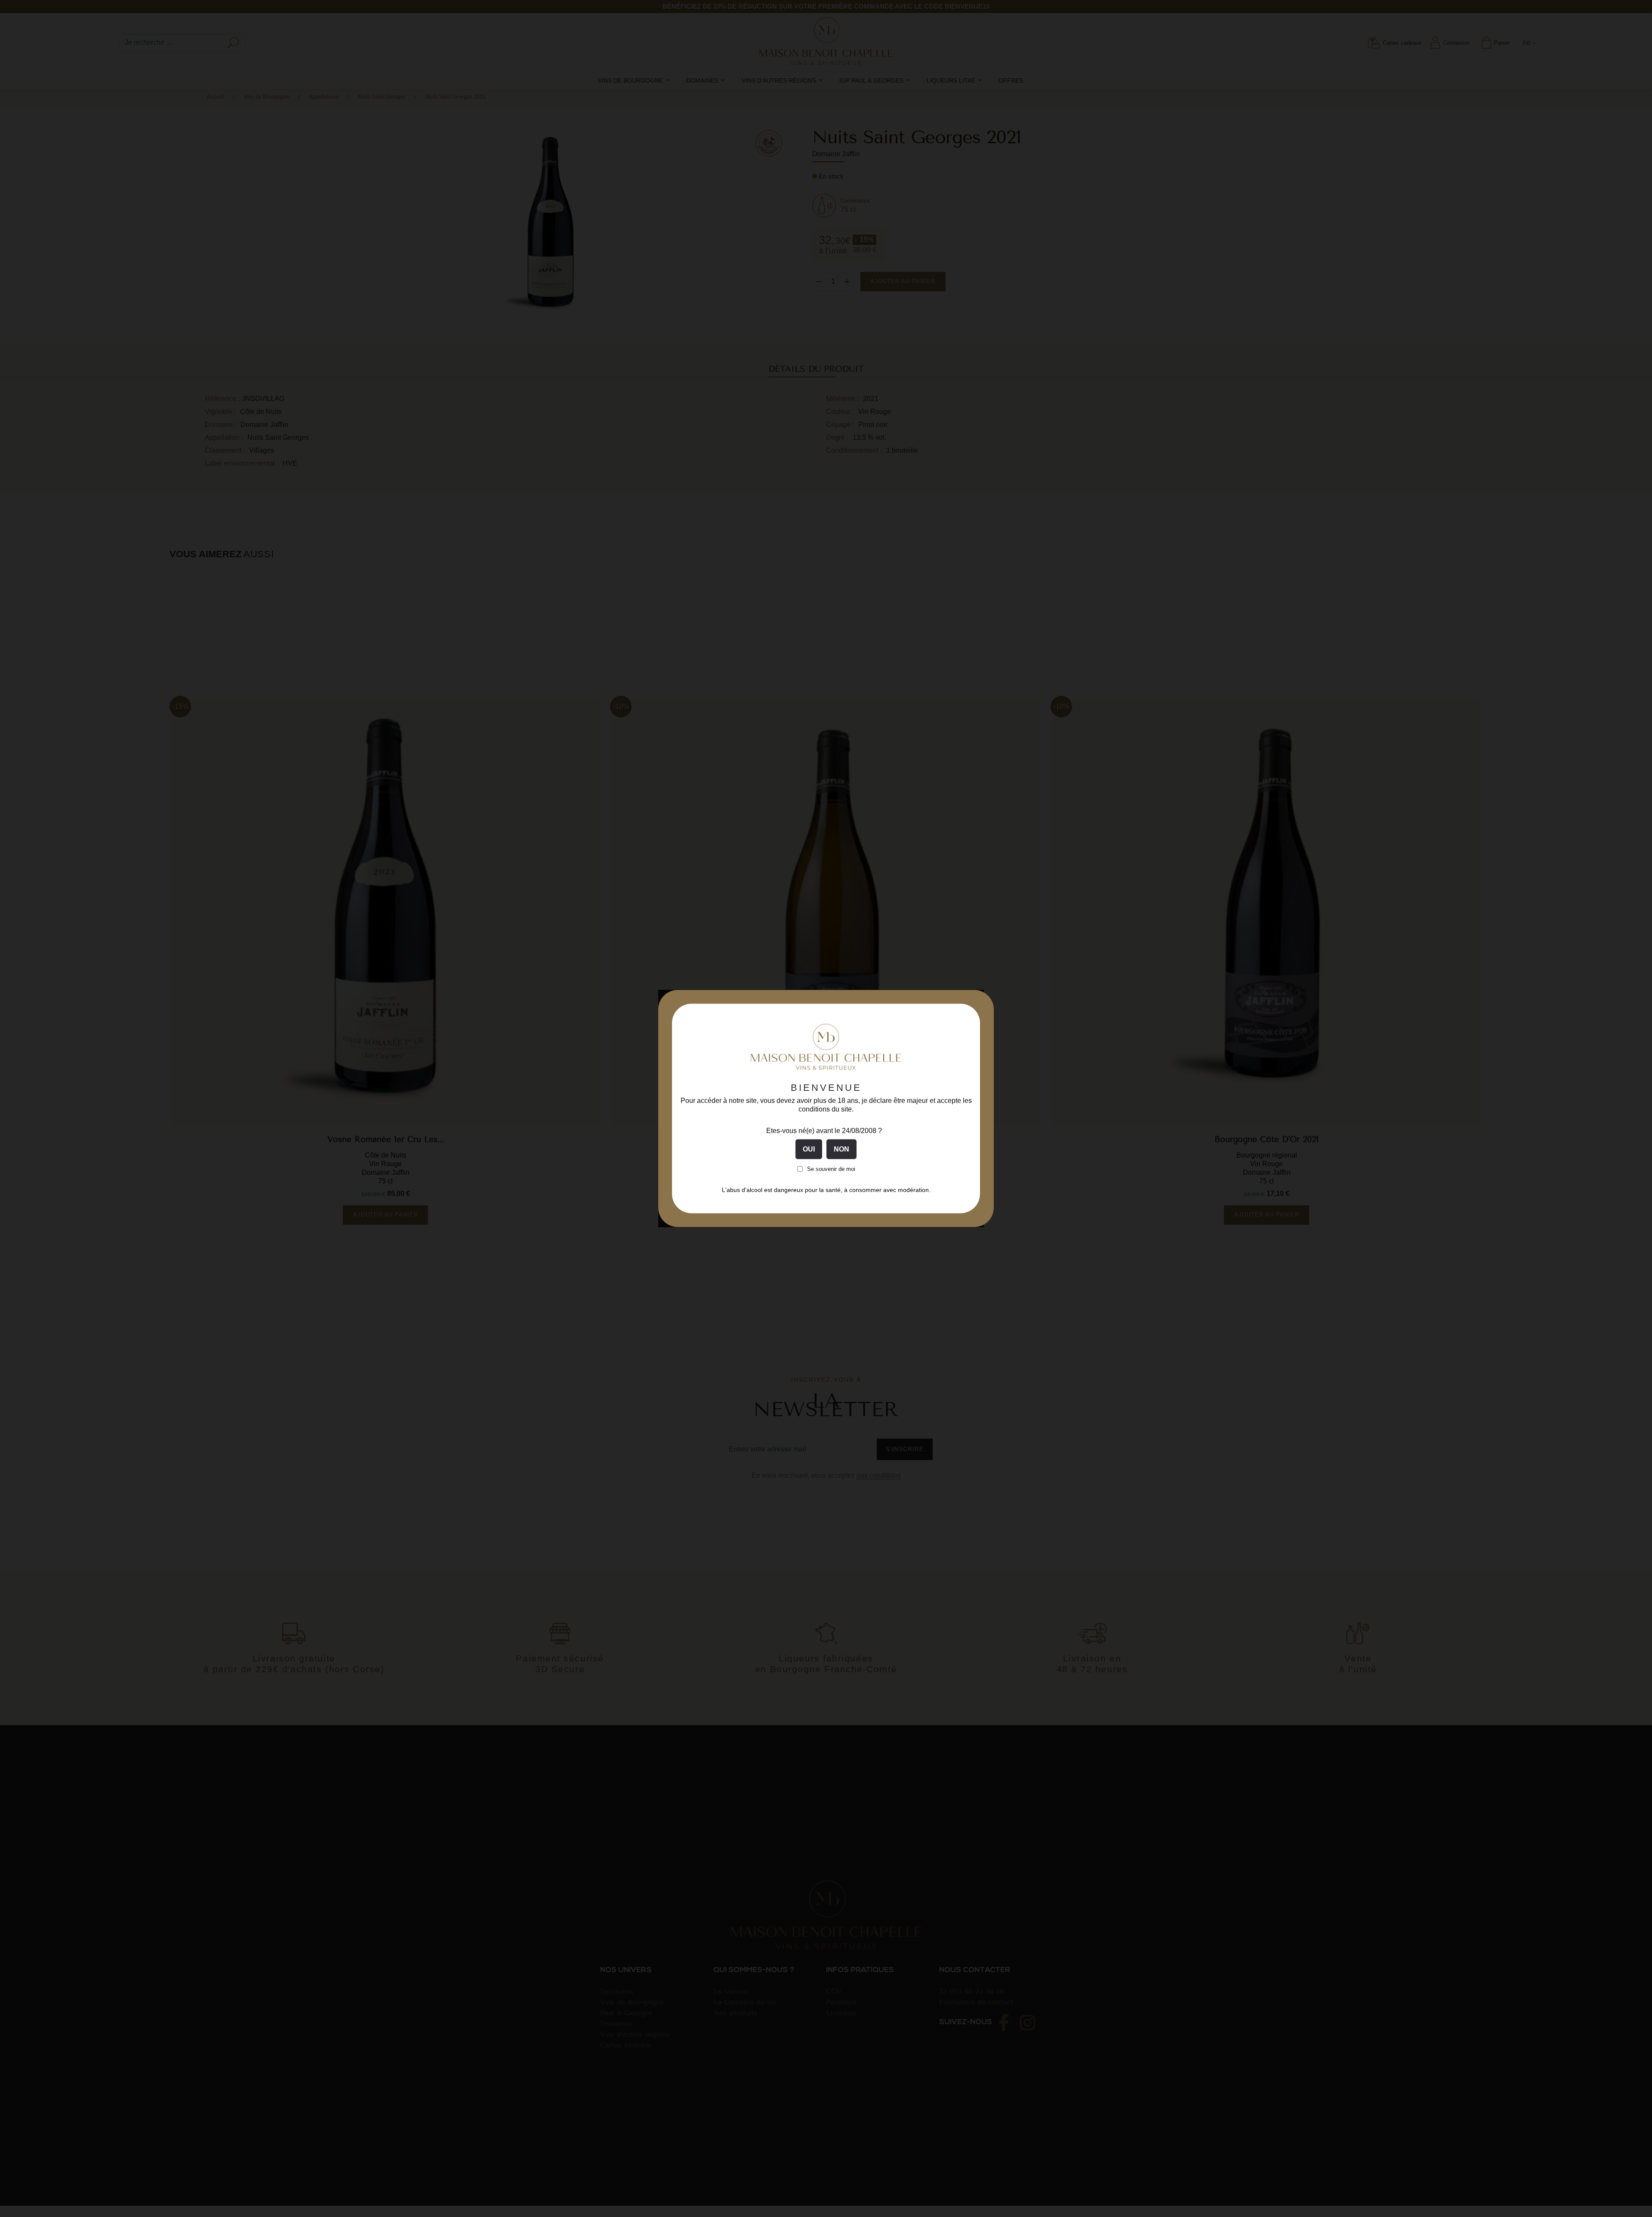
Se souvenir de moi (831, 1169)
